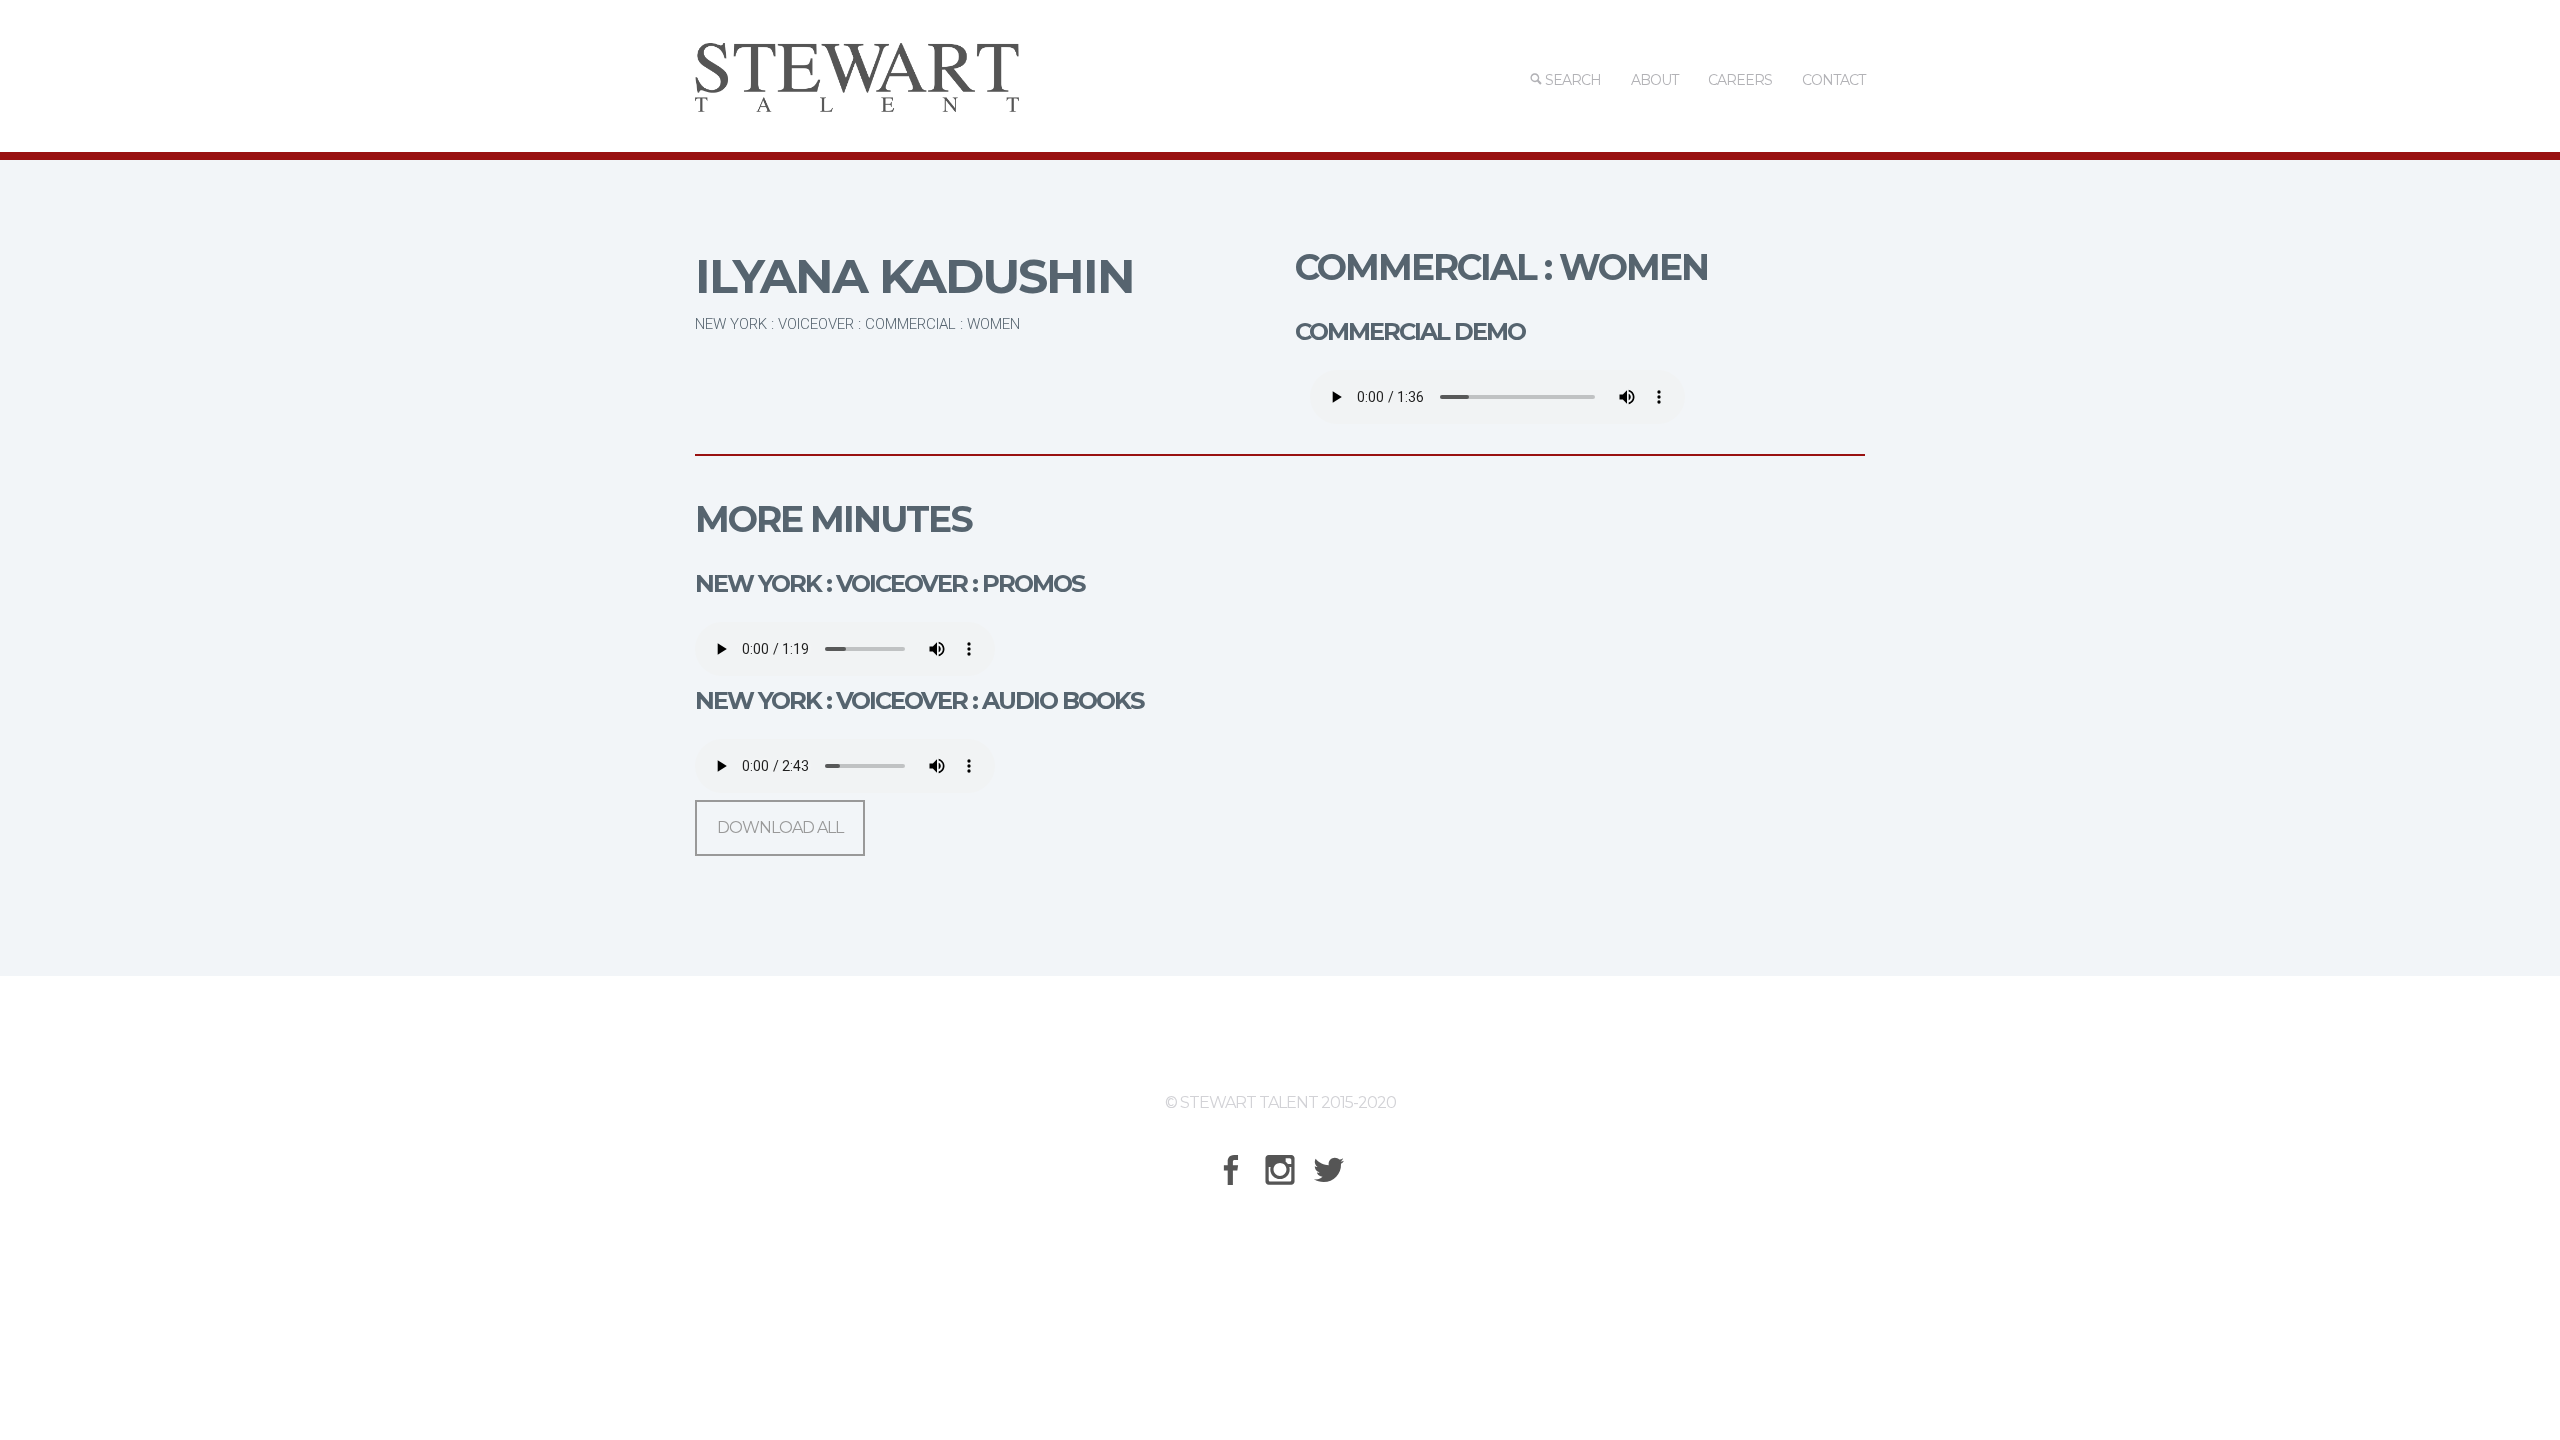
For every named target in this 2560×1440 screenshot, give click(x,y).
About (1654, 80)
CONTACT (1833, 80)
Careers (1740, 80)
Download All (780, 827)
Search (1571, 80)
